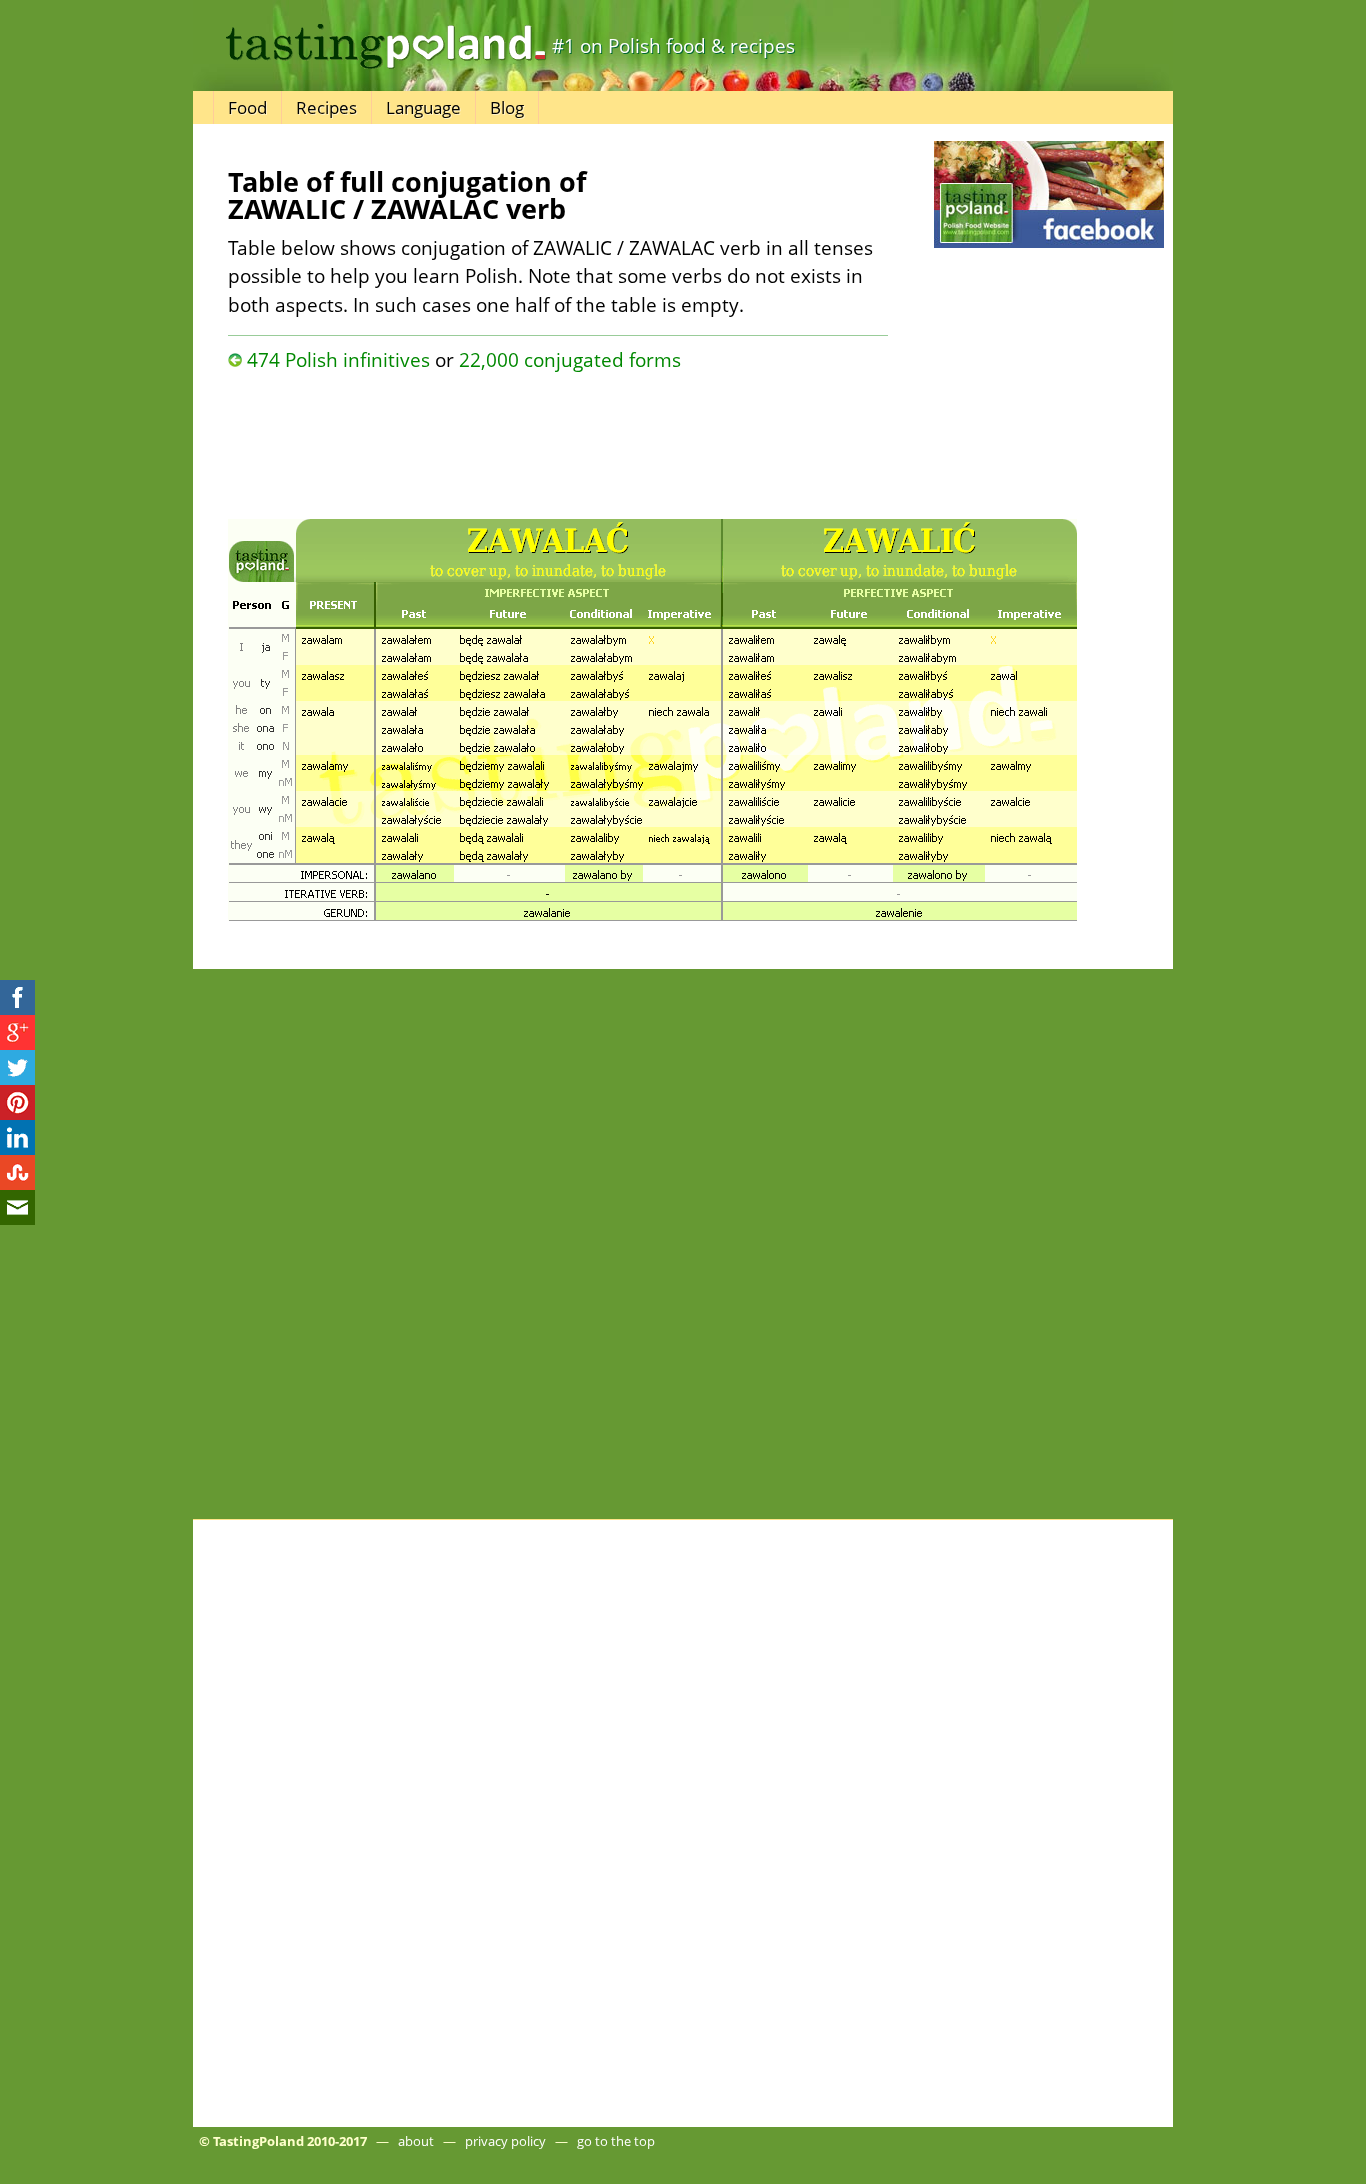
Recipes (326, 107)
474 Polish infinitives (338, 359)
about (416, 2141)
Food (247, 107)
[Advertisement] (558, 440)
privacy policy (505, 2141)
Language (423, 107)
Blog (507, 107)
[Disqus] (683, 1247)
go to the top (616, 2141)
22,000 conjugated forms (570, 359)
